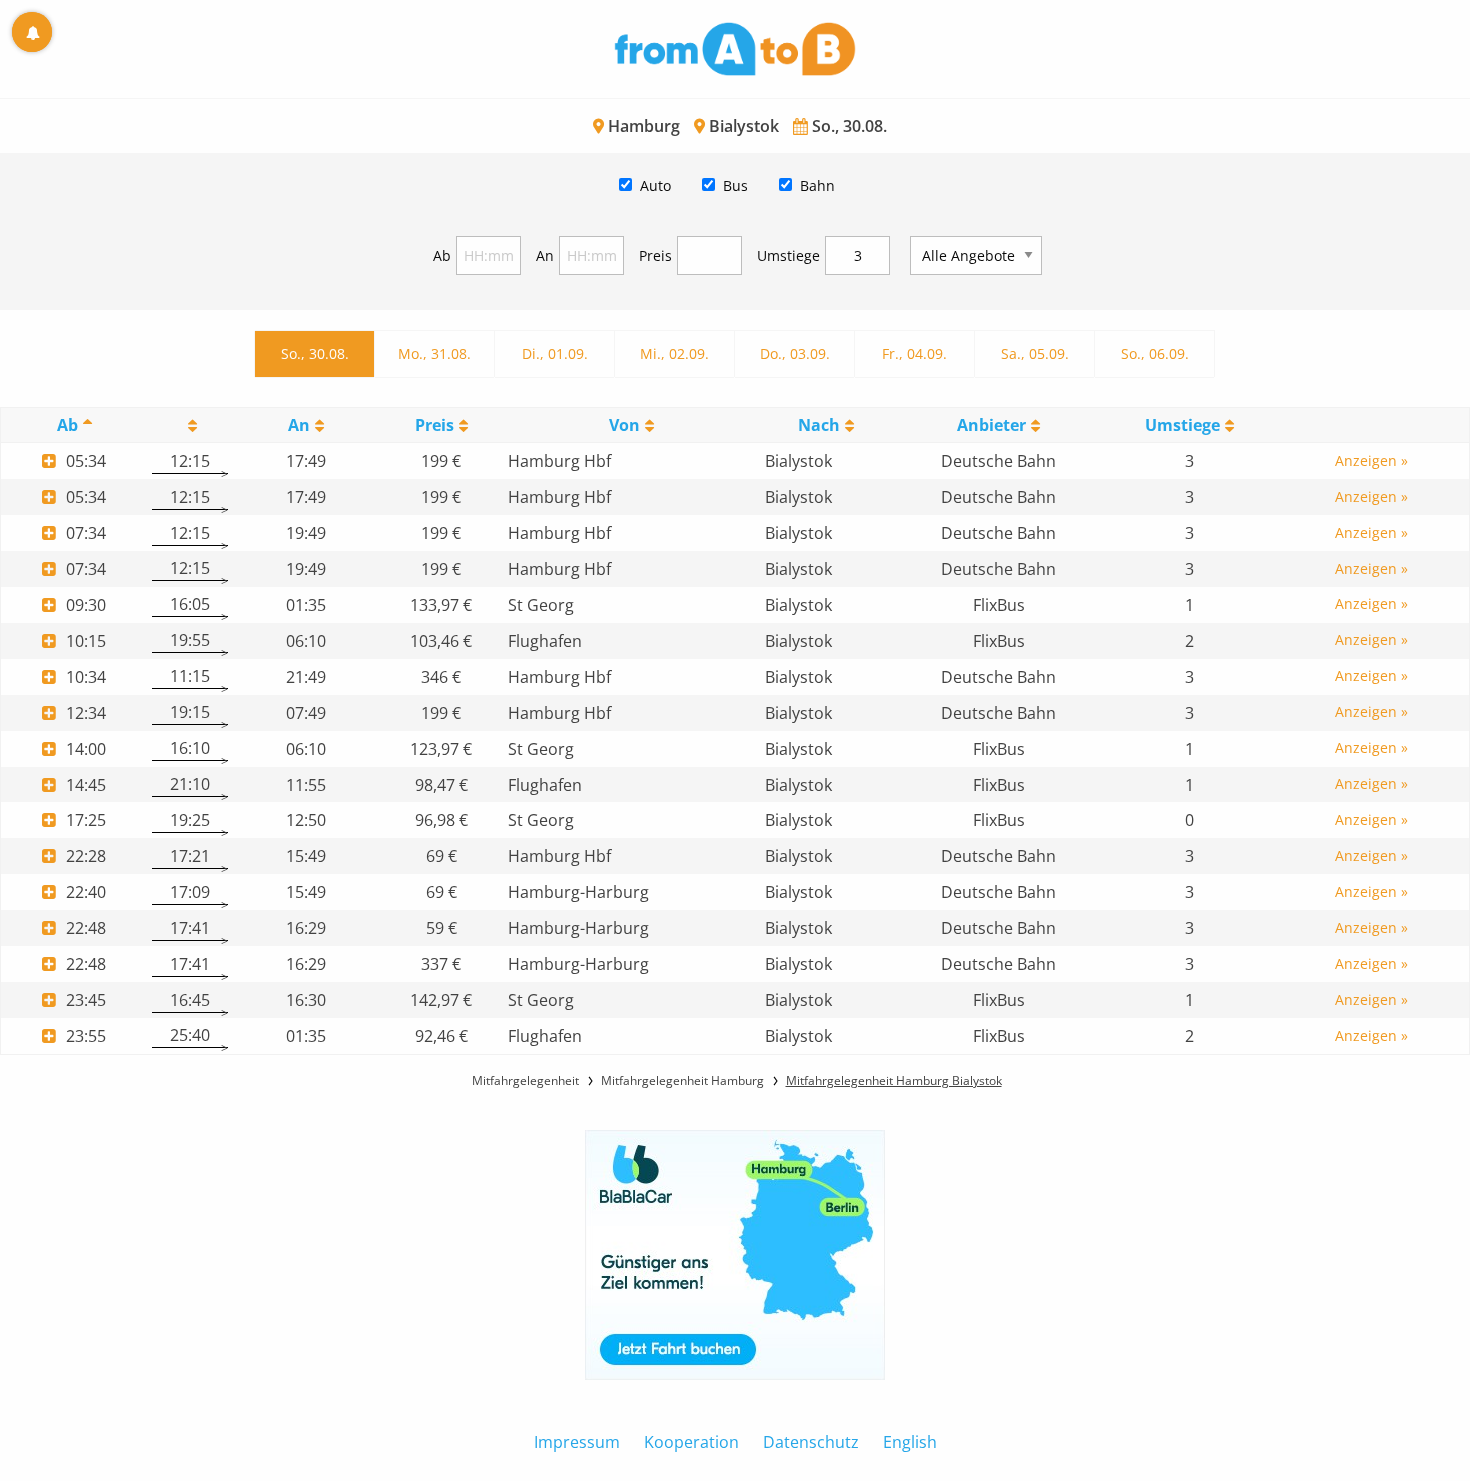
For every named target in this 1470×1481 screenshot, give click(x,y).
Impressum (577, 1442)
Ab (442, 255)
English (910, 1442)
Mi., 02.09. (674, 353)
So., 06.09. (1155, 353)
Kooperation (691, 1442)
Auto (655, 185)
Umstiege (788, 255)
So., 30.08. (315, 353)
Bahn (817, 185)
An (545, 255)
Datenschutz (811, 1442)
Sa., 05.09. (1035, 353)
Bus (735, 185)
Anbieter (991, 425)
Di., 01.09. (555, 353)
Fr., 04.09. (914, 353)
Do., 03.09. (795, 353)
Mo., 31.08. (434, 353)
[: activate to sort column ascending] (189, 425)
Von (624, 425)
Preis (655, 255)
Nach (819, 425)
